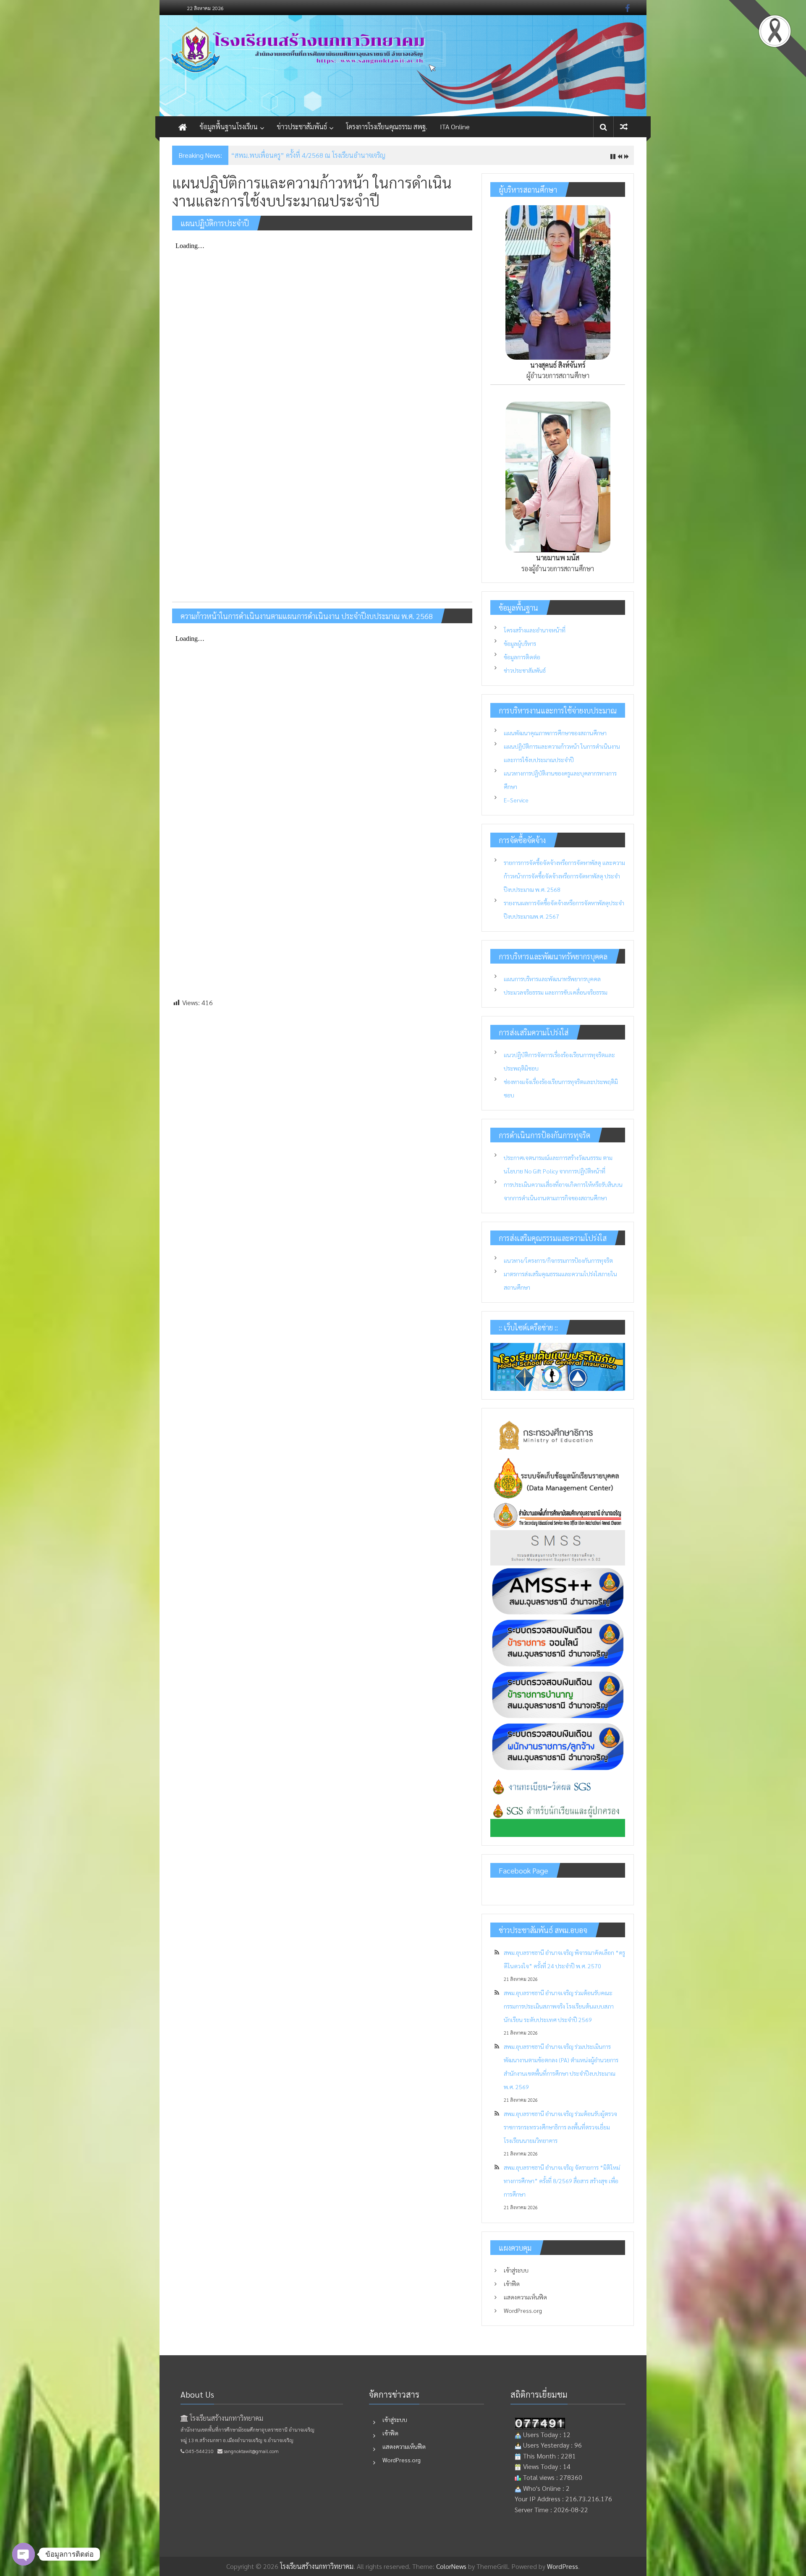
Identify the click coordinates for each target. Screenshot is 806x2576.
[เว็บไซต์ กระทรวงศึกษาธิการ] (558, 1434)
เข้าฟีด (512, 2283)
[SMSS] (558, 1547)
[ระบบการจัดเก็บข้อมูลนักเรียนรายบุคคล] (558, 1476)
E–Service (516, 800)
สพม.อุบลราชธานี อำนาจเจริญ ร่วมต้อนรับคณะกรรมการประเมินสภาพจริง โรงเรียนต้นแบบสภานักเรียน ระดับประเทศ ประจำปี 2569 (559, 2006)
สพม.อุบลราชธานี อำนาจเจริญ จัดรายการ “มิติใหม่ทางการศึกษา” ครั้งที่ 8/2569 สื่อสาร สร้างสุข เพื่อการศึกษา (562, 2181)
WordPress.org (523, 2310)
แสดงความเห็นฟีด (525, 2297)
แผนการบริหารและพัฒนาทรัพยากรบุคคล (552, 979)
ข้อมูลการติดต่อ (522, 657)
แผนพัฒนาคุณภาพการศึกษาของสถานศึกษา (555, 733)
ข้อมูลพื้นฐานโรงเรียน (229, 127)
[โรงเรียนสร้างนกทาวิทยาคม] (403, 66)
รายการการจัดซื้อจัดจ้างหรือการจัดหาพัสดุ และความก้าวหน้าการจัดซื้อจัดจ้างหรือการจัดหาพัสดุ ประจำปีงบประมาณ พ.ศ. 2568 (564, 876)
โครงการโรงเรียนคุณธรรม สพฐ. (387, 127)
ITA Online (455, 127)
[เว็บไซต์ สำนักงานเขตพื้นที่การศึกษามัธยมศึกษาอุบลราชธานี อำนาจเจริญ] (558, 1514)
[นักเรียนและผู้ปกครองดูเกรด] (558, 1819)
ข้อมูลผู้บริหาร (520, 643)
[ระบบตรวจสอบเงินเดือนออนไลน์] (558, 1642)
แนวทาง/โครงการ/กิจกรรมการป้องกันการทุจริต (558, 1260)
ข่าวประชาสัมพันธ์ (302, 127)
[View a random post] (624, 127)
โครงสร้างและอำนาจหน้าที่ (535, 630)
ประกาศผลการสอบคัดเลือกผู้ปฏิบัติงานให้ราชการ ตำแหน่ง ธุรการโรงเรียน (328, 155)
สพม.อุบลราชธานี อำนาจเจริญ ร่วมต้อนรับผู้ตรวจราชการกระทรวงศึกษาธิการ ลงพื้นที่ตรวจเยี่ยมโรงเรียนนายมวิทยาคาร (560, 2127)
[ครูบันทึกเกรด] (558, 1787)
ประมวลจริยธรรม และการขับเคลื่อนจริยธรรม (556, 992)
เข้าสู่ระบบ (516, 2270)
